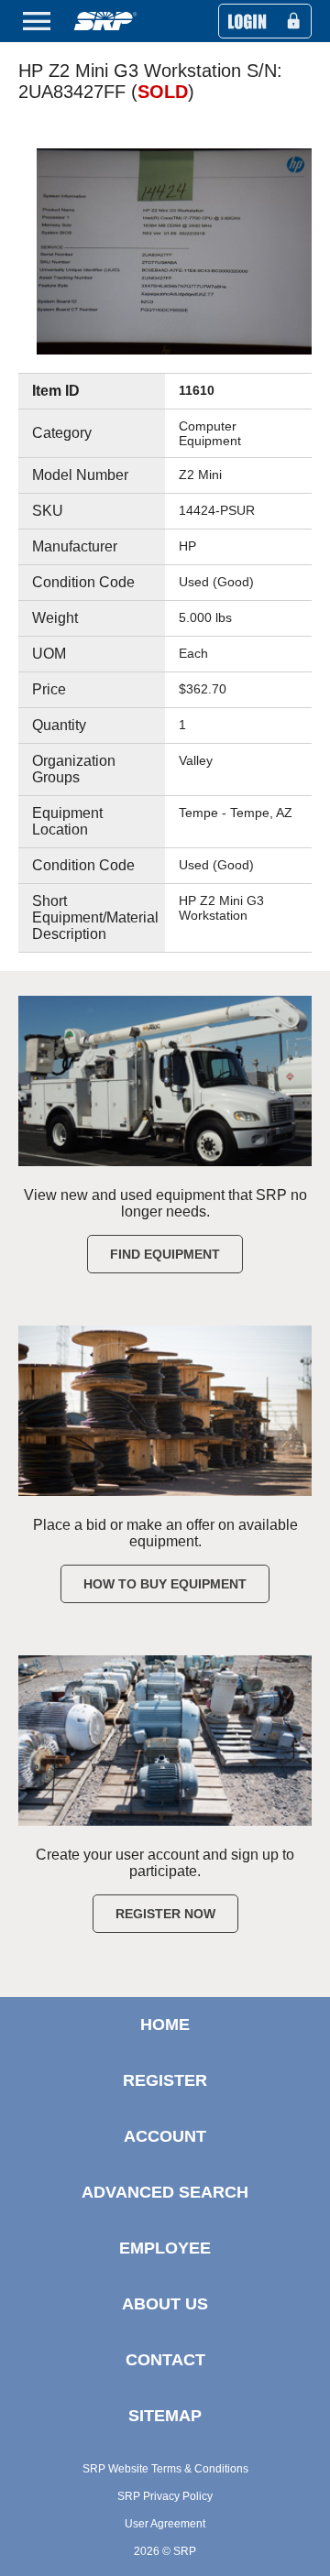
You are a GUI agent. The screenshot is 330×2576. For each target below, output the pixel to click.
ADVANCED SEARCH (165, 2192)
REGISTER (165, 2080)
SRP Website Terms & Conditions (165, 2469)
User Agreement (165, 2524)
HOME (165, 2025)
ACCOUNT (165, 2136)
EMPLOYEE (165, 2248)
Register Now (165, 1914)
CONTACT (165, 2360)
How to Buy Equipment (165, 1584)
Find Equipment (165, 1254)
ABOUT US (165, 2304)
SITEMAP (165, 2416)
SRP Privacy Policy (165, 2496)
